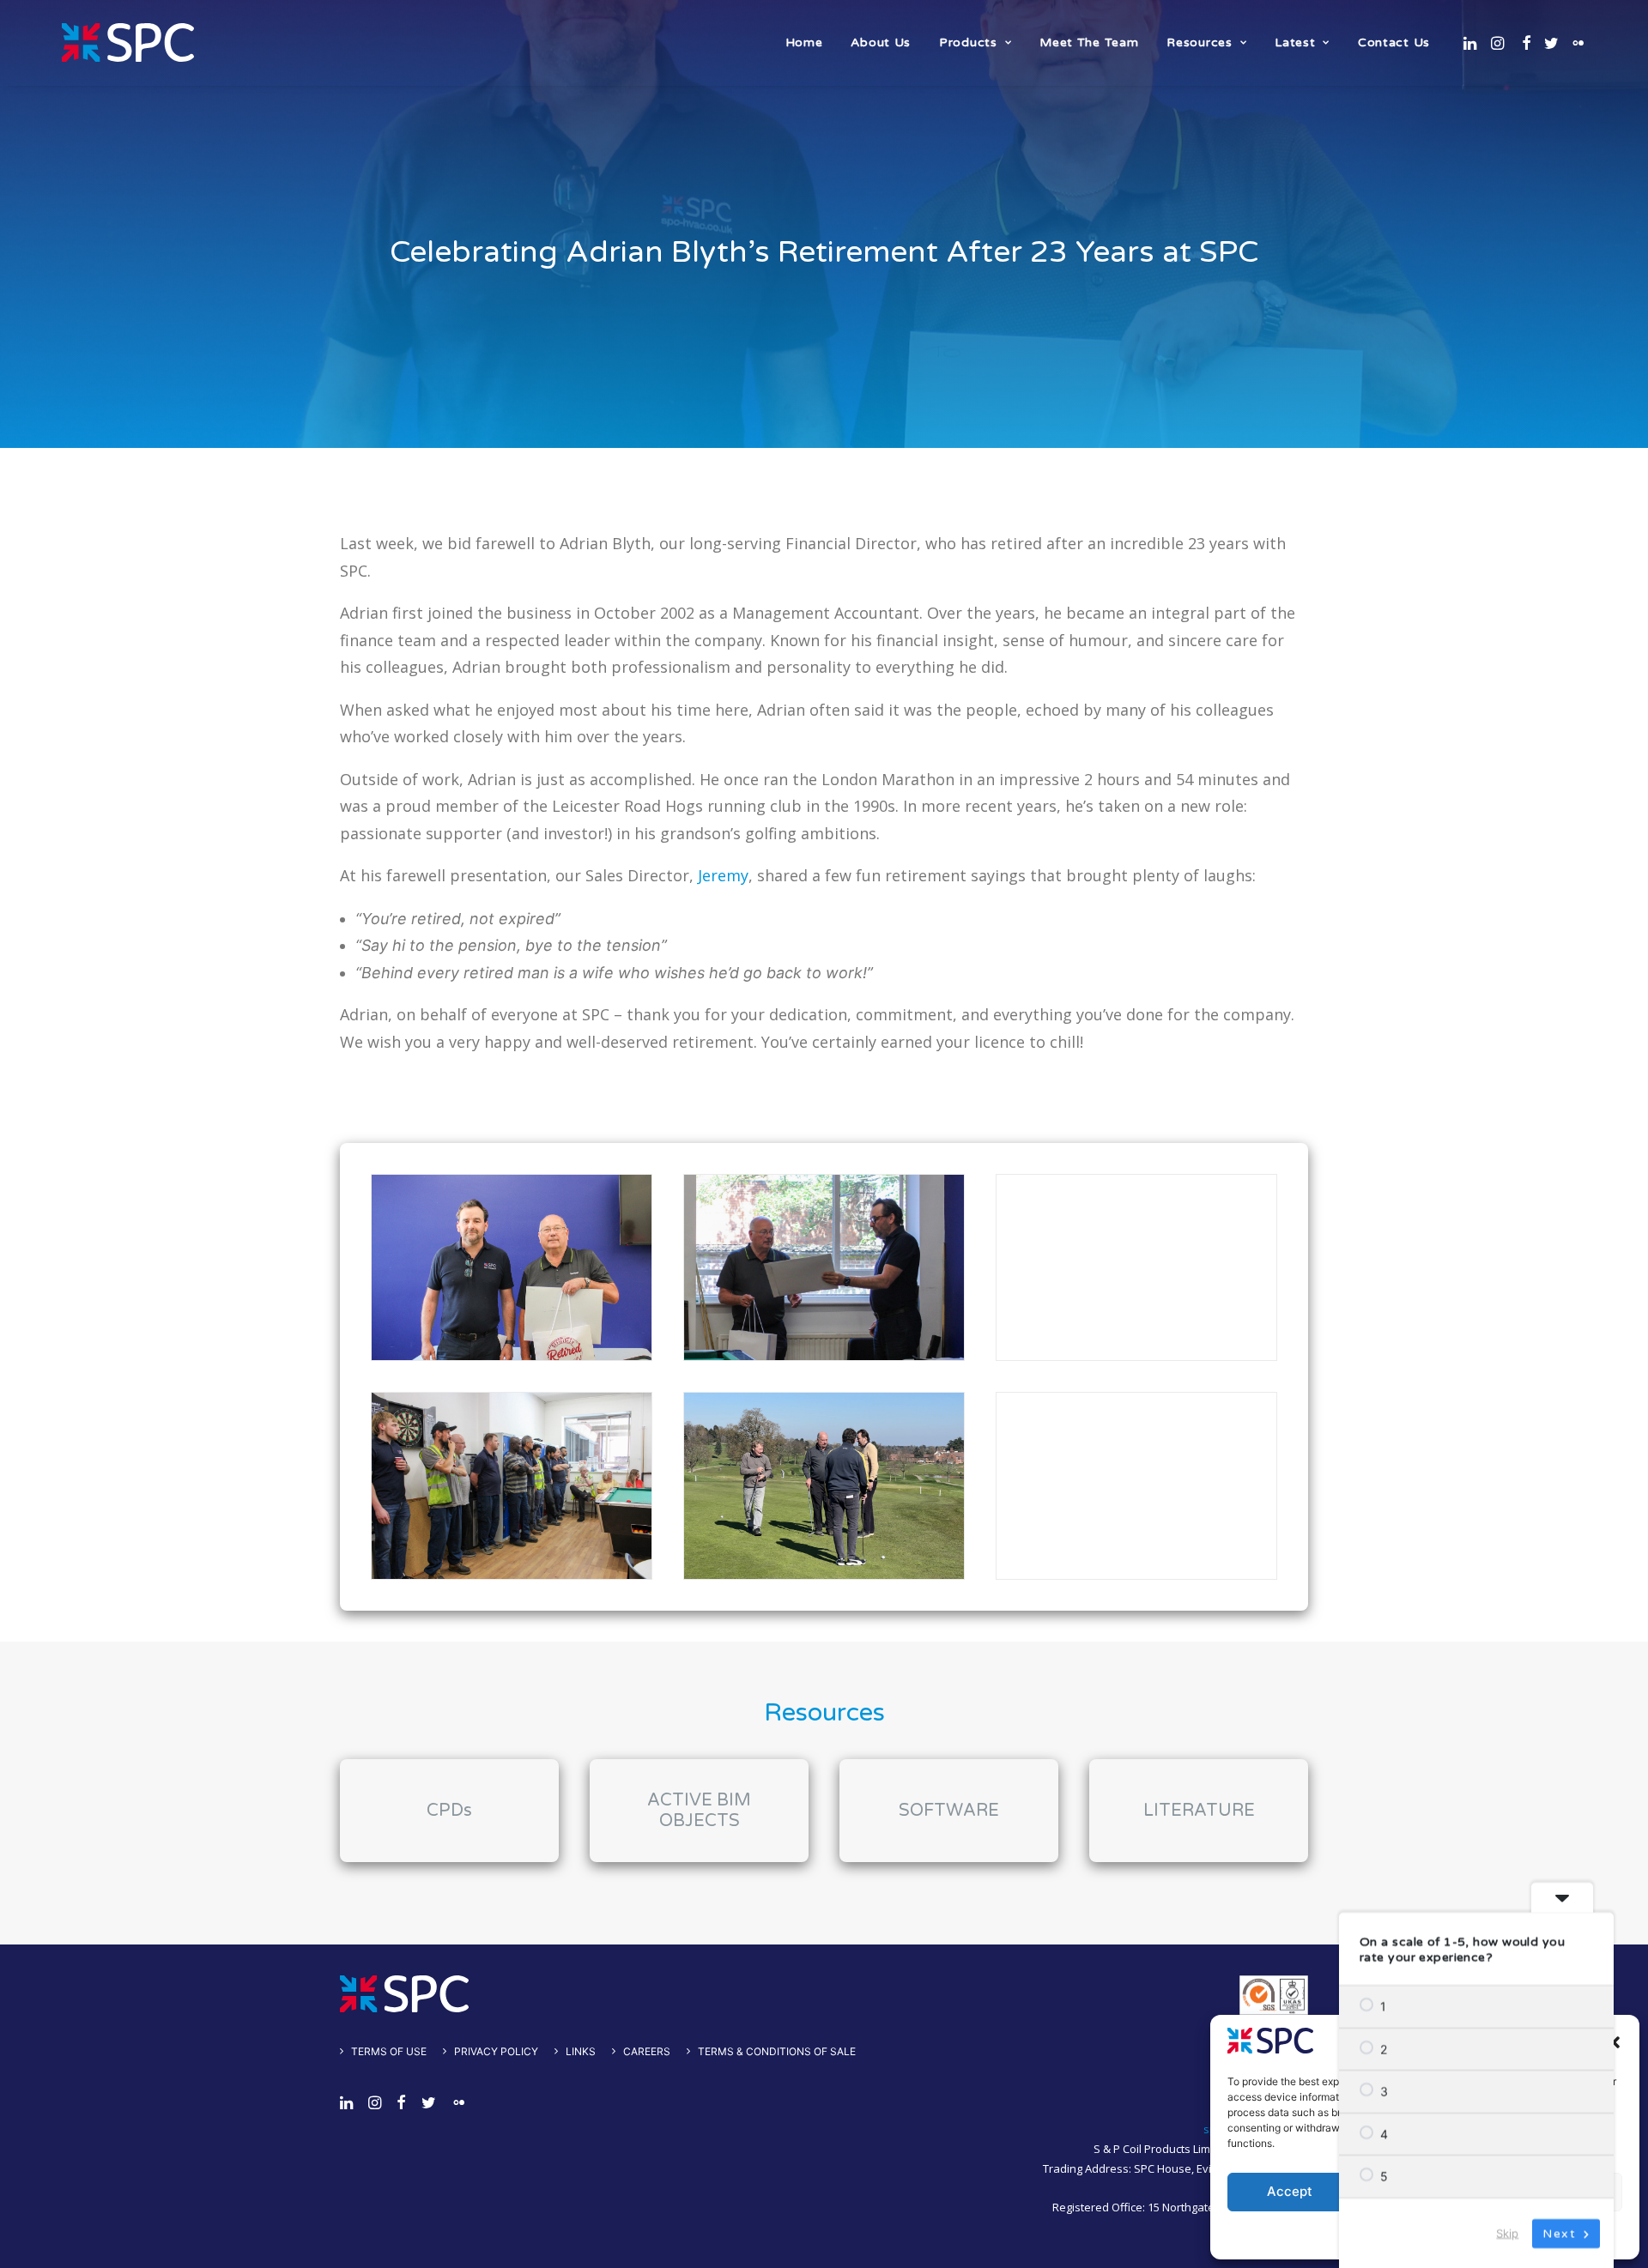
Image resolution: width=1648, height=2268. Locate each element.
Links (581, 2051)
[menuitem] (804, 42)
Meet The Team (1089, 42)
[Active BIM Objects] (684, 1811)
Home (804, 42)
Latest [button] (1295, 42)
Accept (1290, 2191)
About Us (881, 42)
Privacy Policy (496, 2051)
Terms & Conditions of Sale (777, 2051)
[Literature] (1183, 1811)
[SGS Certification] (1274, 1995)
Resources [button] (1199, 42)
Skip (1507, 2232)
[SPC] (128, 42)
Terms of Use (389, 2051)
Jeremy (723, 875)
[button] (1614, 2042)
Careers (647, 2051)
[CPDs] (434, 1811)
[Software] (933, 1811)
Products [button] (968, 42)
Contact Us (1394, 42)
